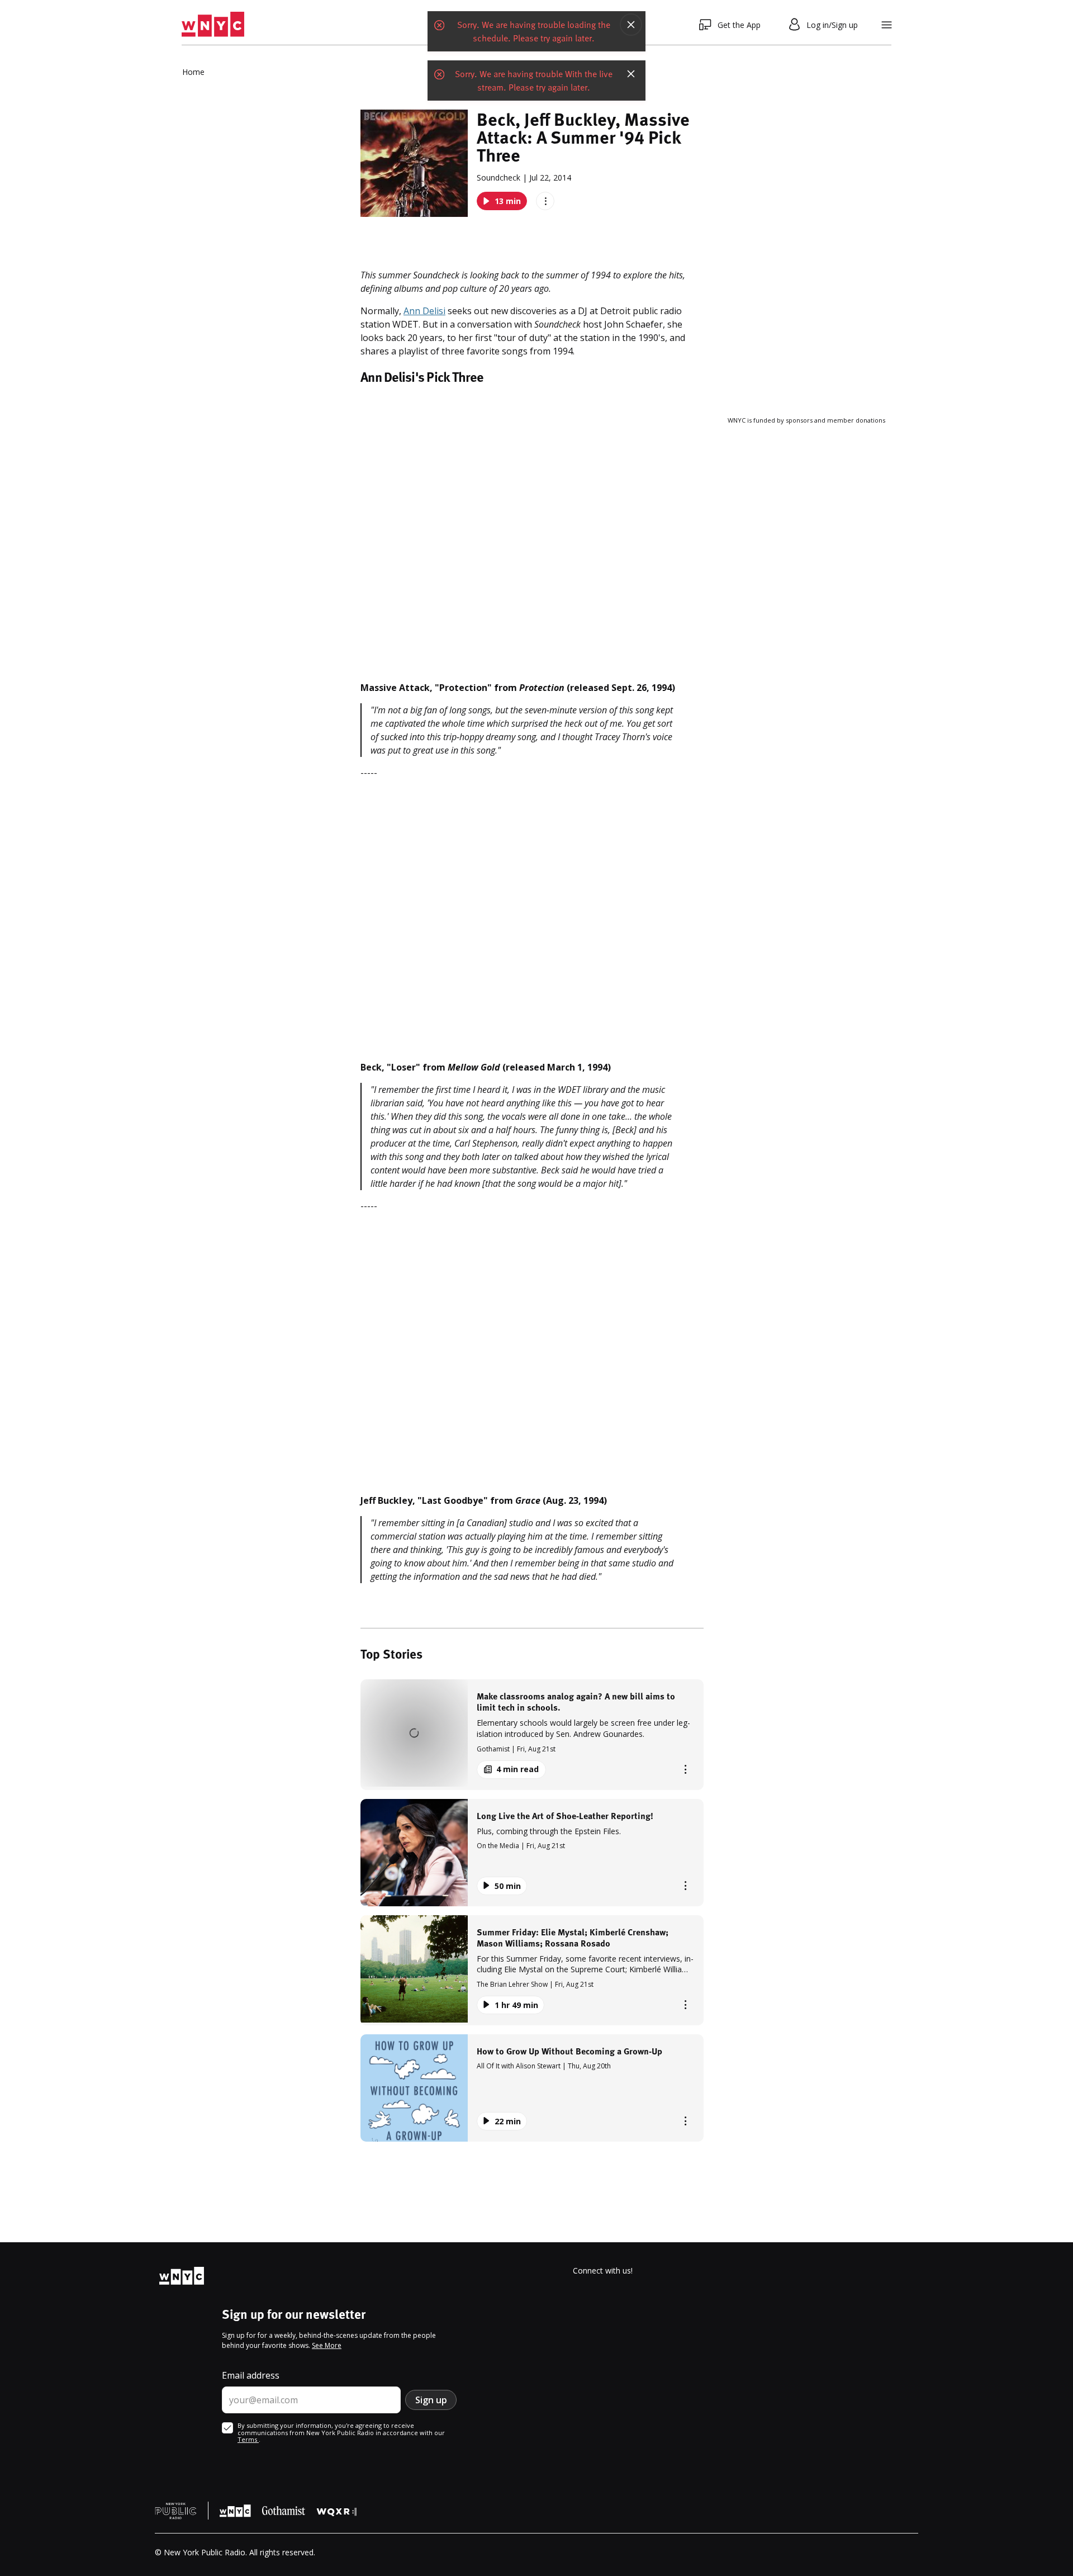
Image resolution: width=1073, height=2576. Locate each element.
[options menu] (545, 201)
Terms (248, 2439)
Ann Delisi (424, 311)
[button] (532, 1734)
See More (327, 2345)
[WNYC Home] (213, 25)
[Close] (631, 25)
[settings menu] (887, 25)
